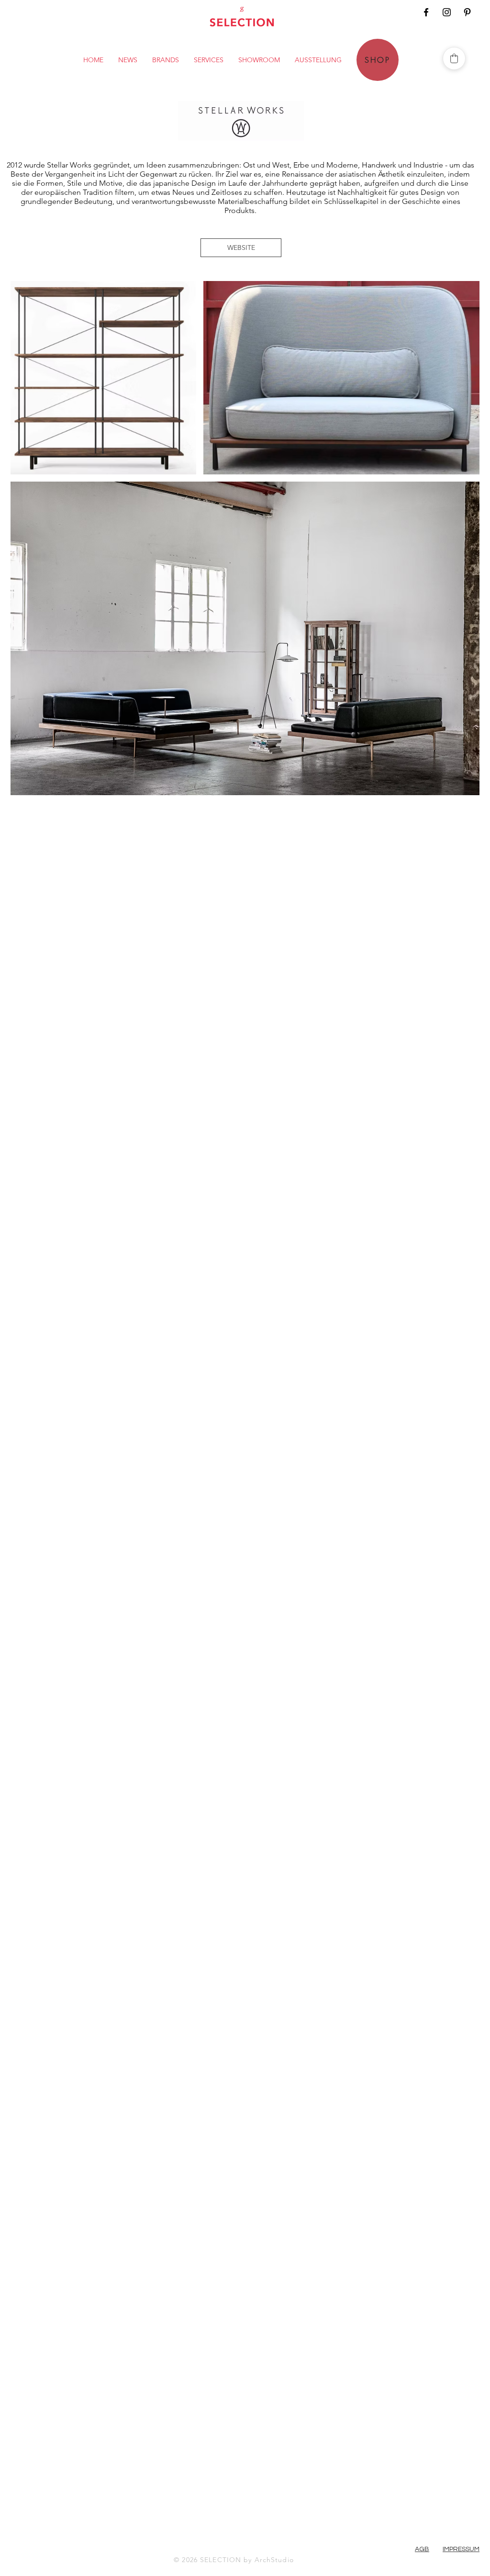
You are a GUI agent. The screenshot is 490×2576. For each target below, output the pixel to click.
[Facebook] (426, 12)
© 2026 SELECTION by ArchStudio (234, 2560)
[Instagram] (447, 12)
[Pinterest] (467, 12)
